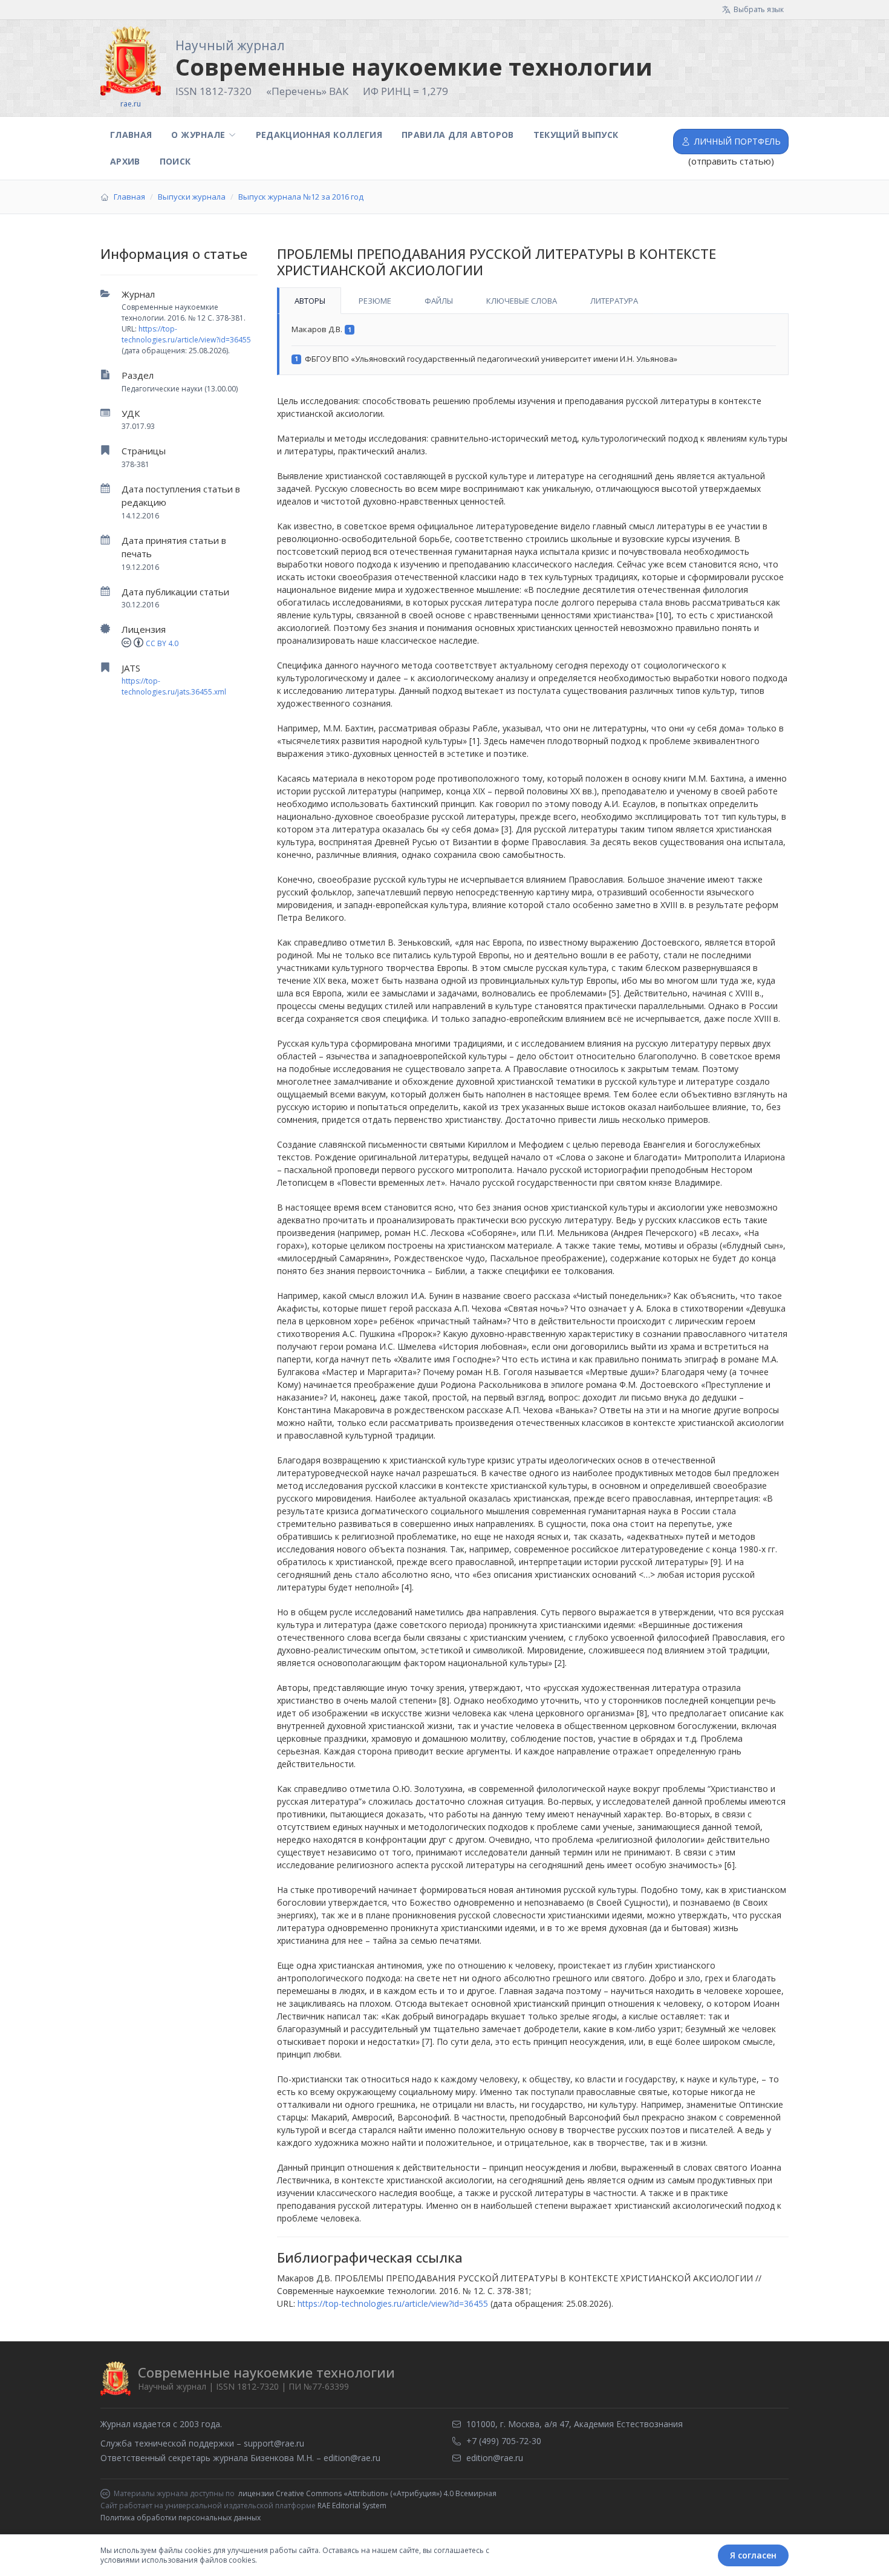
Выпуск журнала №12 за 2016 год (301, 197)
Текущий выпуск (576, 135)
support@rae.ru (274, 2443)
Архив (125, 161)
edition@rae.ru (352, 2458)
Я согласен (753, 2555)
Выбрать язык (759, 9)
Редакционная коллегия (319, 135)
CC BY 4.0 (162, 643)
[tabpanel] (533, 345)
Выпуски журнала (192, 197)
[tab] (309, 301)
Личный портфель (738, 141)
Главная (131, 135)
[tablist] (533, 301)
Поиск (175, 161)
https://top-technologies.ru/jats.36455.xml (174, 686)
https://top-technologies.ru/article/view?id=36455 (186, 334)
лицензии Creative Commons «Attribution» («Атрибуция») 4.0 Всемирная (367, 2494)
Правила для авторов (458, 135)
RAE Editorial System (352, 2506)
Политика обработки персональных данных (181, 2518)
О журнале (198, 135)
